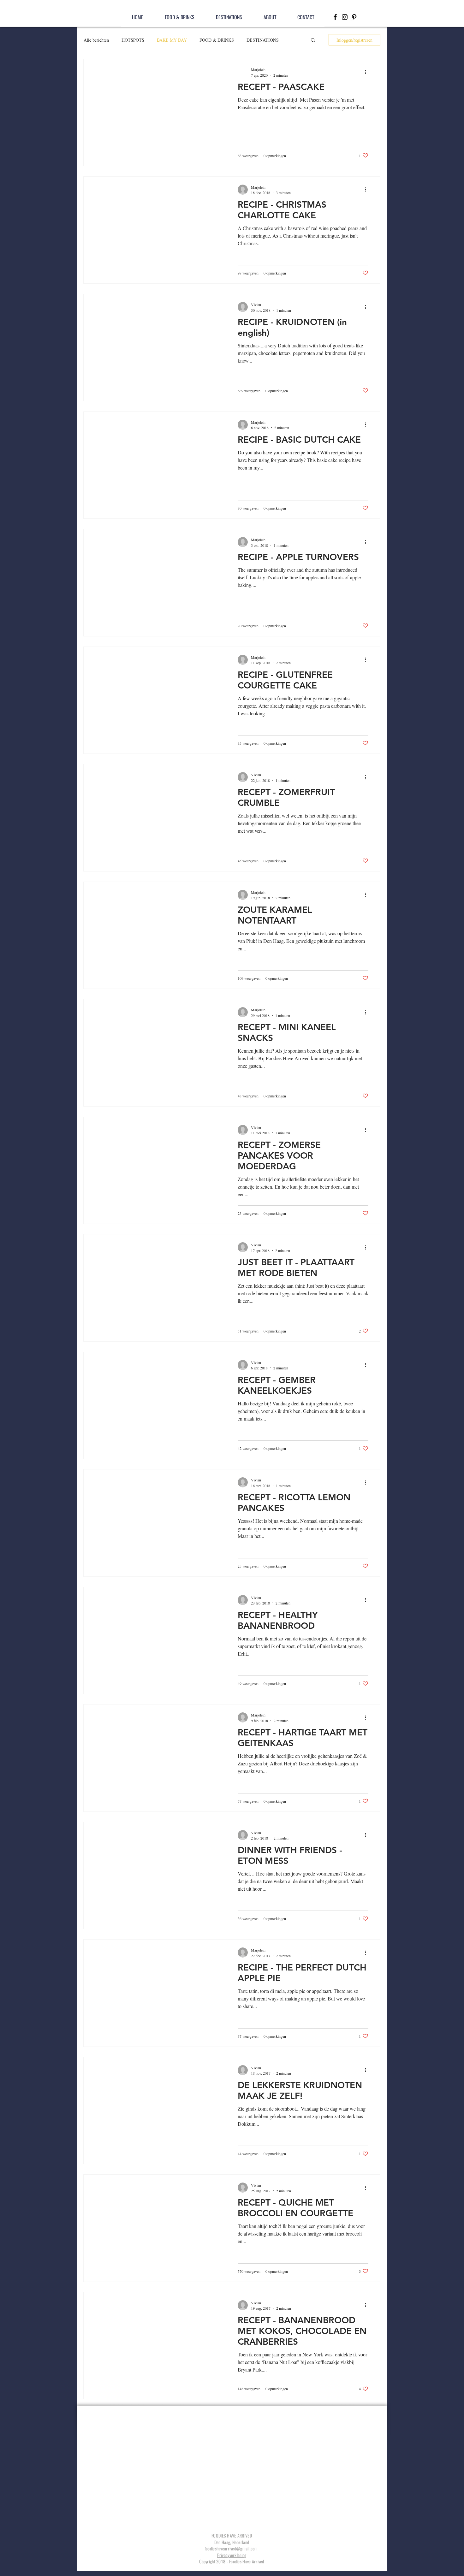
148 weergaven (249, 2389)
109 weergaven (249, 978)
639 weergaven (249, 391)
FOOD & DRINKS (217, 40)
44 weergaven (248, 2154)
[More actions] (368, 72)
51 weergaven (248, 1331)
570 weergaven (249, 2271)
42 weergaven (248, 1448)
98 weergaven (248, 273)
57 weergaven (248, 1801)
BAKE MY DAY (172, 40)
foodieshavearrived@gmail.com (231, 2548)
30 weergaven (248, 508)
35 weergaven (248, 743)
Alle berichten (96, 40)
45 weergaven (248, 861)
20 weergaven (248, 626)
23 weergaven (248, 1213)
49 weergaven (248, 1683)
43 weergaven (248, 1096)
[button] (313, 41)
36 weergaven (248, 1918)
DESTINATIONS (263, 40)
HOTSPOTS (133, 40)
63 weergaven (248, 156)
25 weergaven (248, 1566)
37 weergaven (248, 2036)
